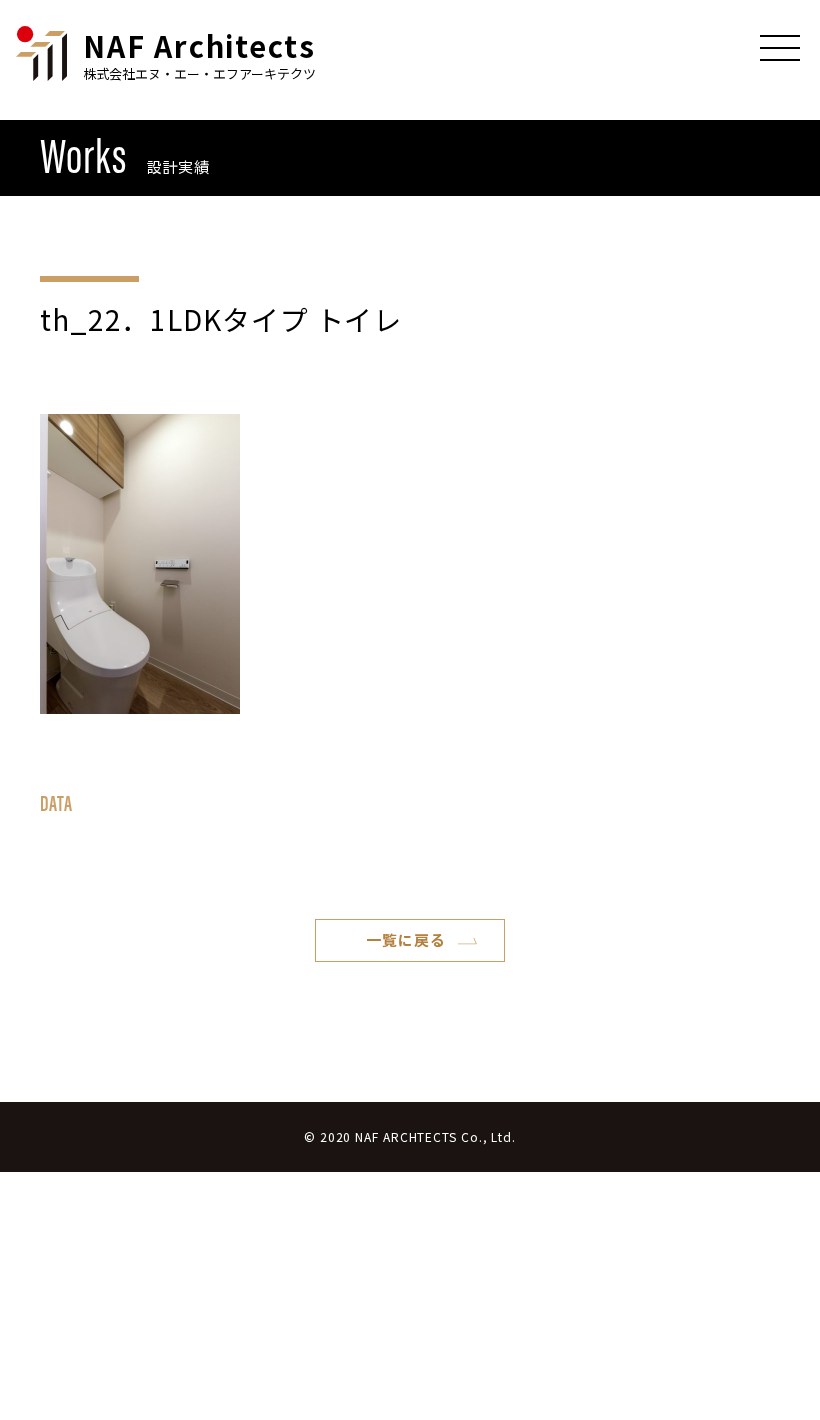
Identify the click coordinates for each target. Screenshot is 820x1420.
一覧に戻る (406, 939)
